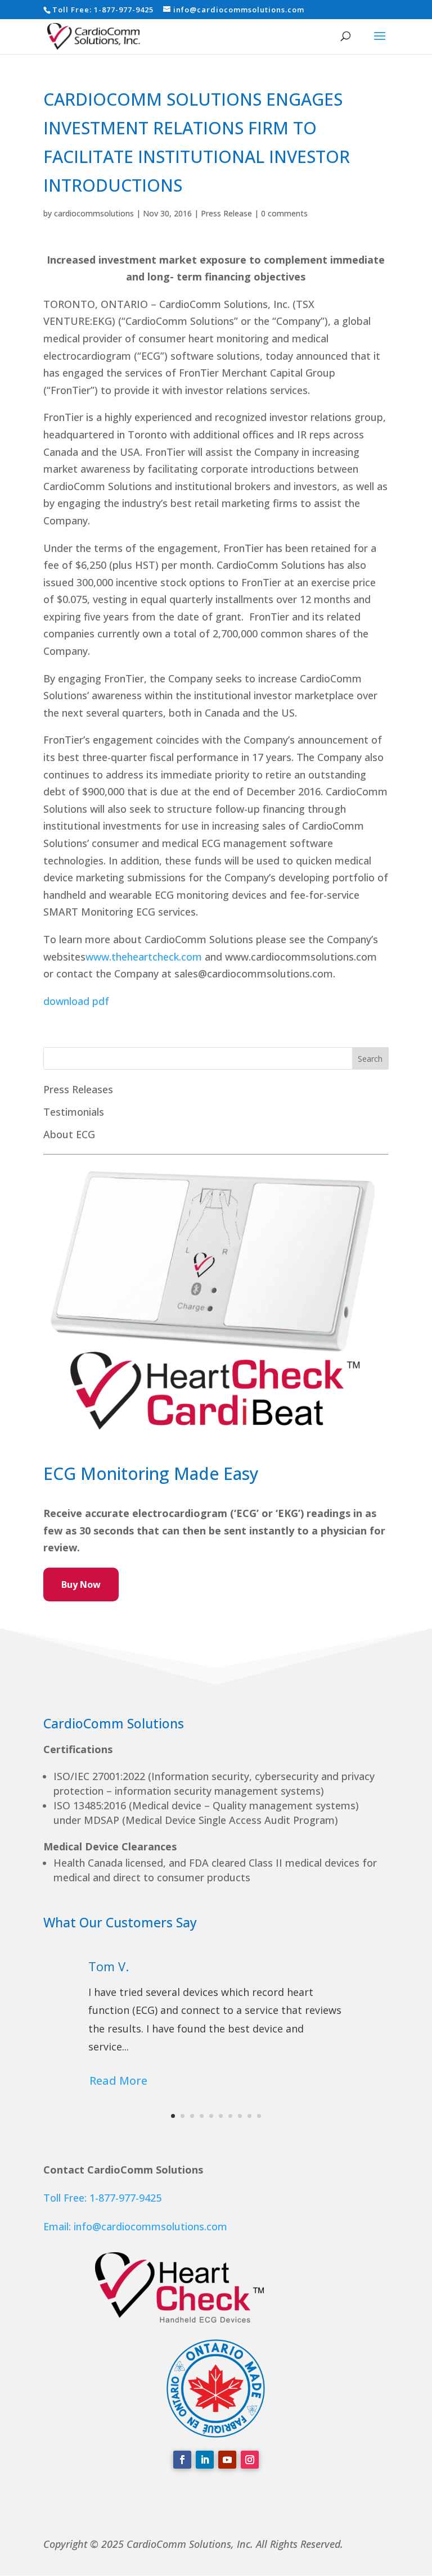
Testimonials (74, 1112)
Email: (58, 2226)
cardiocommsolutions (94, 213)
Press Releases (78, 1089)
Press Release (226, 213)
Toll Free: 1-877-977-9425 (102, 2198)
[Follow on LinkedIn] (205, 2460)
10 (259, 2116)
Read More (118, 2081)
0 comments (284, 213)
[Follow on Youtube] (227, 2460)
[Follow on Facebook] (182, 2460)
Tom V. (109, 1966)
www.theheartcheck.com (144, 957)
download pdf (78, 1001)
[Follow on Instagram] (250, 2460)
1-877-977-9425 (124, 10)
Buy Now (81, 1584)
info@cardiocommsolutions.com (150, 2226)
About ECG (69, 1134)
